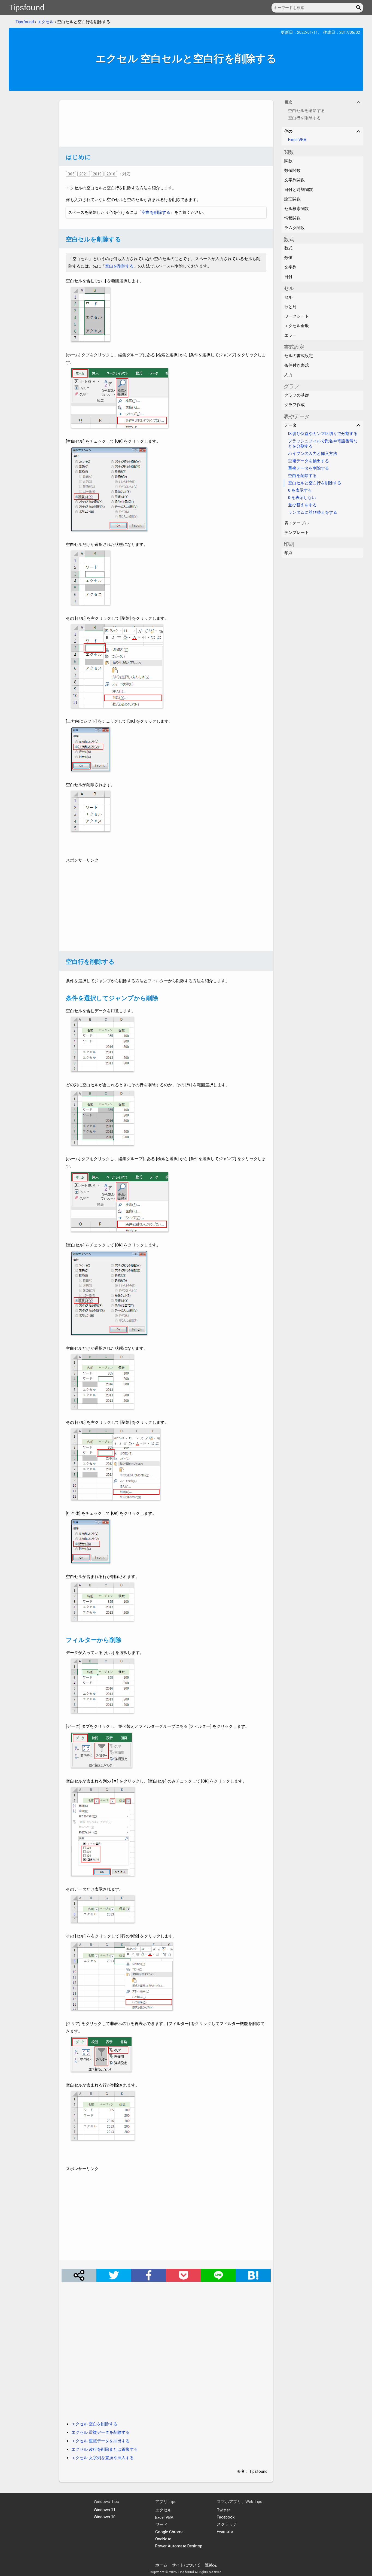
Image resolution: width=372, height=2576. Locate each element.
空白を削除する (156, 212)
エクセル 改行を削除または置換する (105, 2449)
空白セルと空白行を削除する (315, 483)
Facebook (226, 2517)
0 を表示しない (302, 498)
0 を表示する (300, 490)
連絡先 (211, 2565)
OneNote (163, 2539)
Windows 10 (105, 2517)
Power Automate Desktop (179, 2546)
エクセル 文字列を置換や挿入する (103, 2458)
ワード (161, 2525)
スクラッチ (227, 2524)
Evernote (225, 2532)
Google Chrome (169, 2532)
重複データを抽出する (309, 461)
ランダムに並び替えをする (313, 512)
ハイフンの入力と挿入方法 (313, 454)
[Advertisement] (166, 123)
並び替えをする (302, 505)
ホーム (161, 2565)
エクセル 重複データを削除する (100, 2432)
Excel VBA (297, 140)
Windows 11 (105, 2510)
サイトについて (186, 2565)
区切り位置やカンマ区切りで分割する (323, 434)
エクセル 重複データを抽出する (100, 2441)
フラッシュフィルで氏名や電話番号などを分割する (323, 444)
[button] (359, 8)
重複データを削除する (309, 468)
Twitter (223, 2510)
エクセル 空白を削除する (94, 2424)
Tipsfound (27, 7)
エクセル (45, 22)
